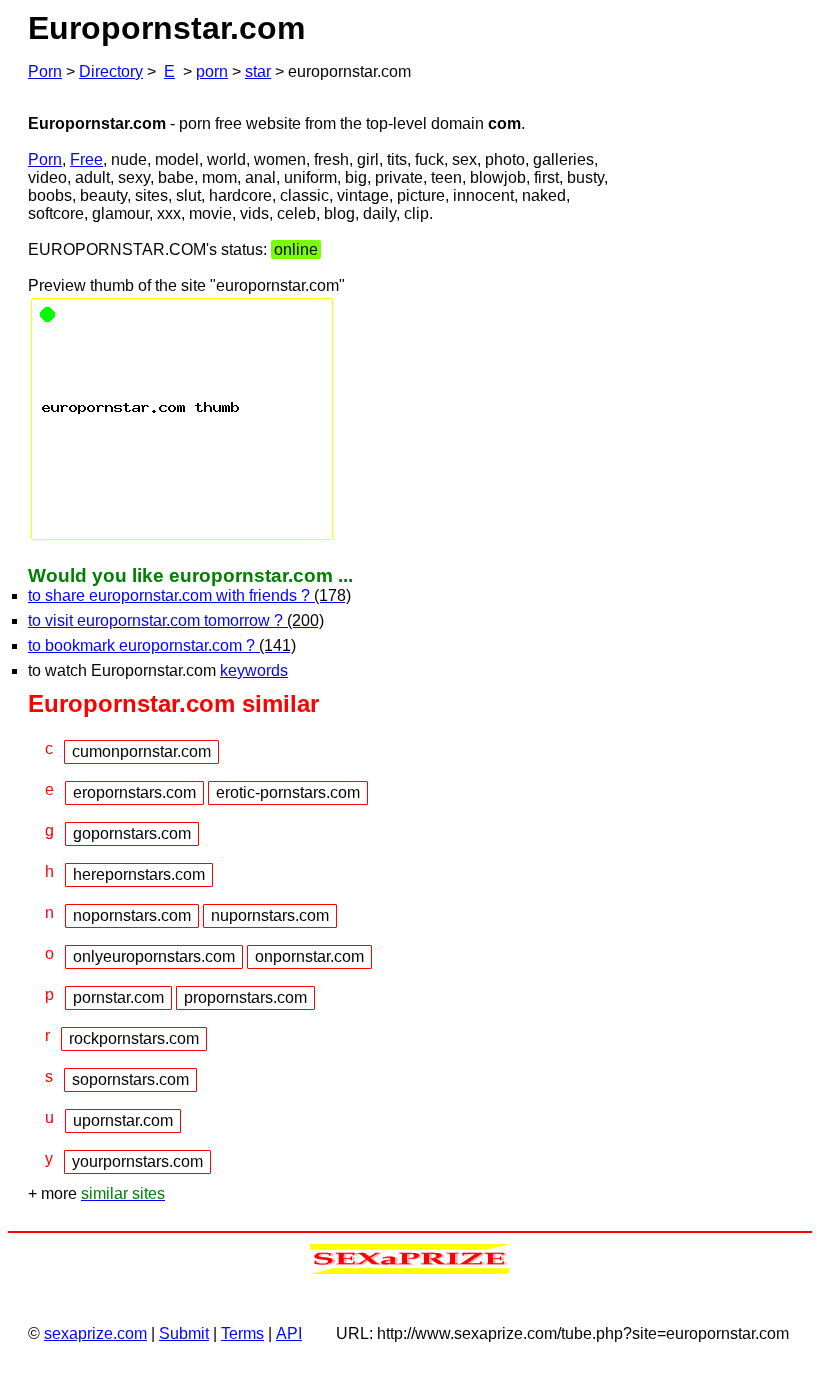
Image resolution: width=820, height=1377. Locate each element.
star (258, 71)
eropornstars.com (134, 792)
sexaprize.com (95, 1333)
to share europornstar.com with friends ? (189, 595)
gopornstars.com (132, 833)
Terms (242, 1333)
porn (212, 71)
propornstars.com (245, 997)
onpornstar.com (309, 956)
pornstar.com (118, 997)
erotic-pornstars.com (288, 792)
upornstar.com (123, 1120)
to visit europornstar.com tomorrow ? (176, 620)
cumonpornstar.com (141, 751)
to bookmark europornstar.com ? (162, 645)
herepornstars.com (139, 874)
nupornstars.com (270, 915)
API (289, 1333)
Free (86, 159)
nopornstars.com (132, 915)
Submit (184, 1333)
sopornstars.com (130, 1079)
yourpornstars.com (137, 1161)
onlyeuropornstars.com (154, 956)
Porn (45, 71)
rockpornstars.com (134, 1038)
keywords (254, 670)
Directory (111, 71)
